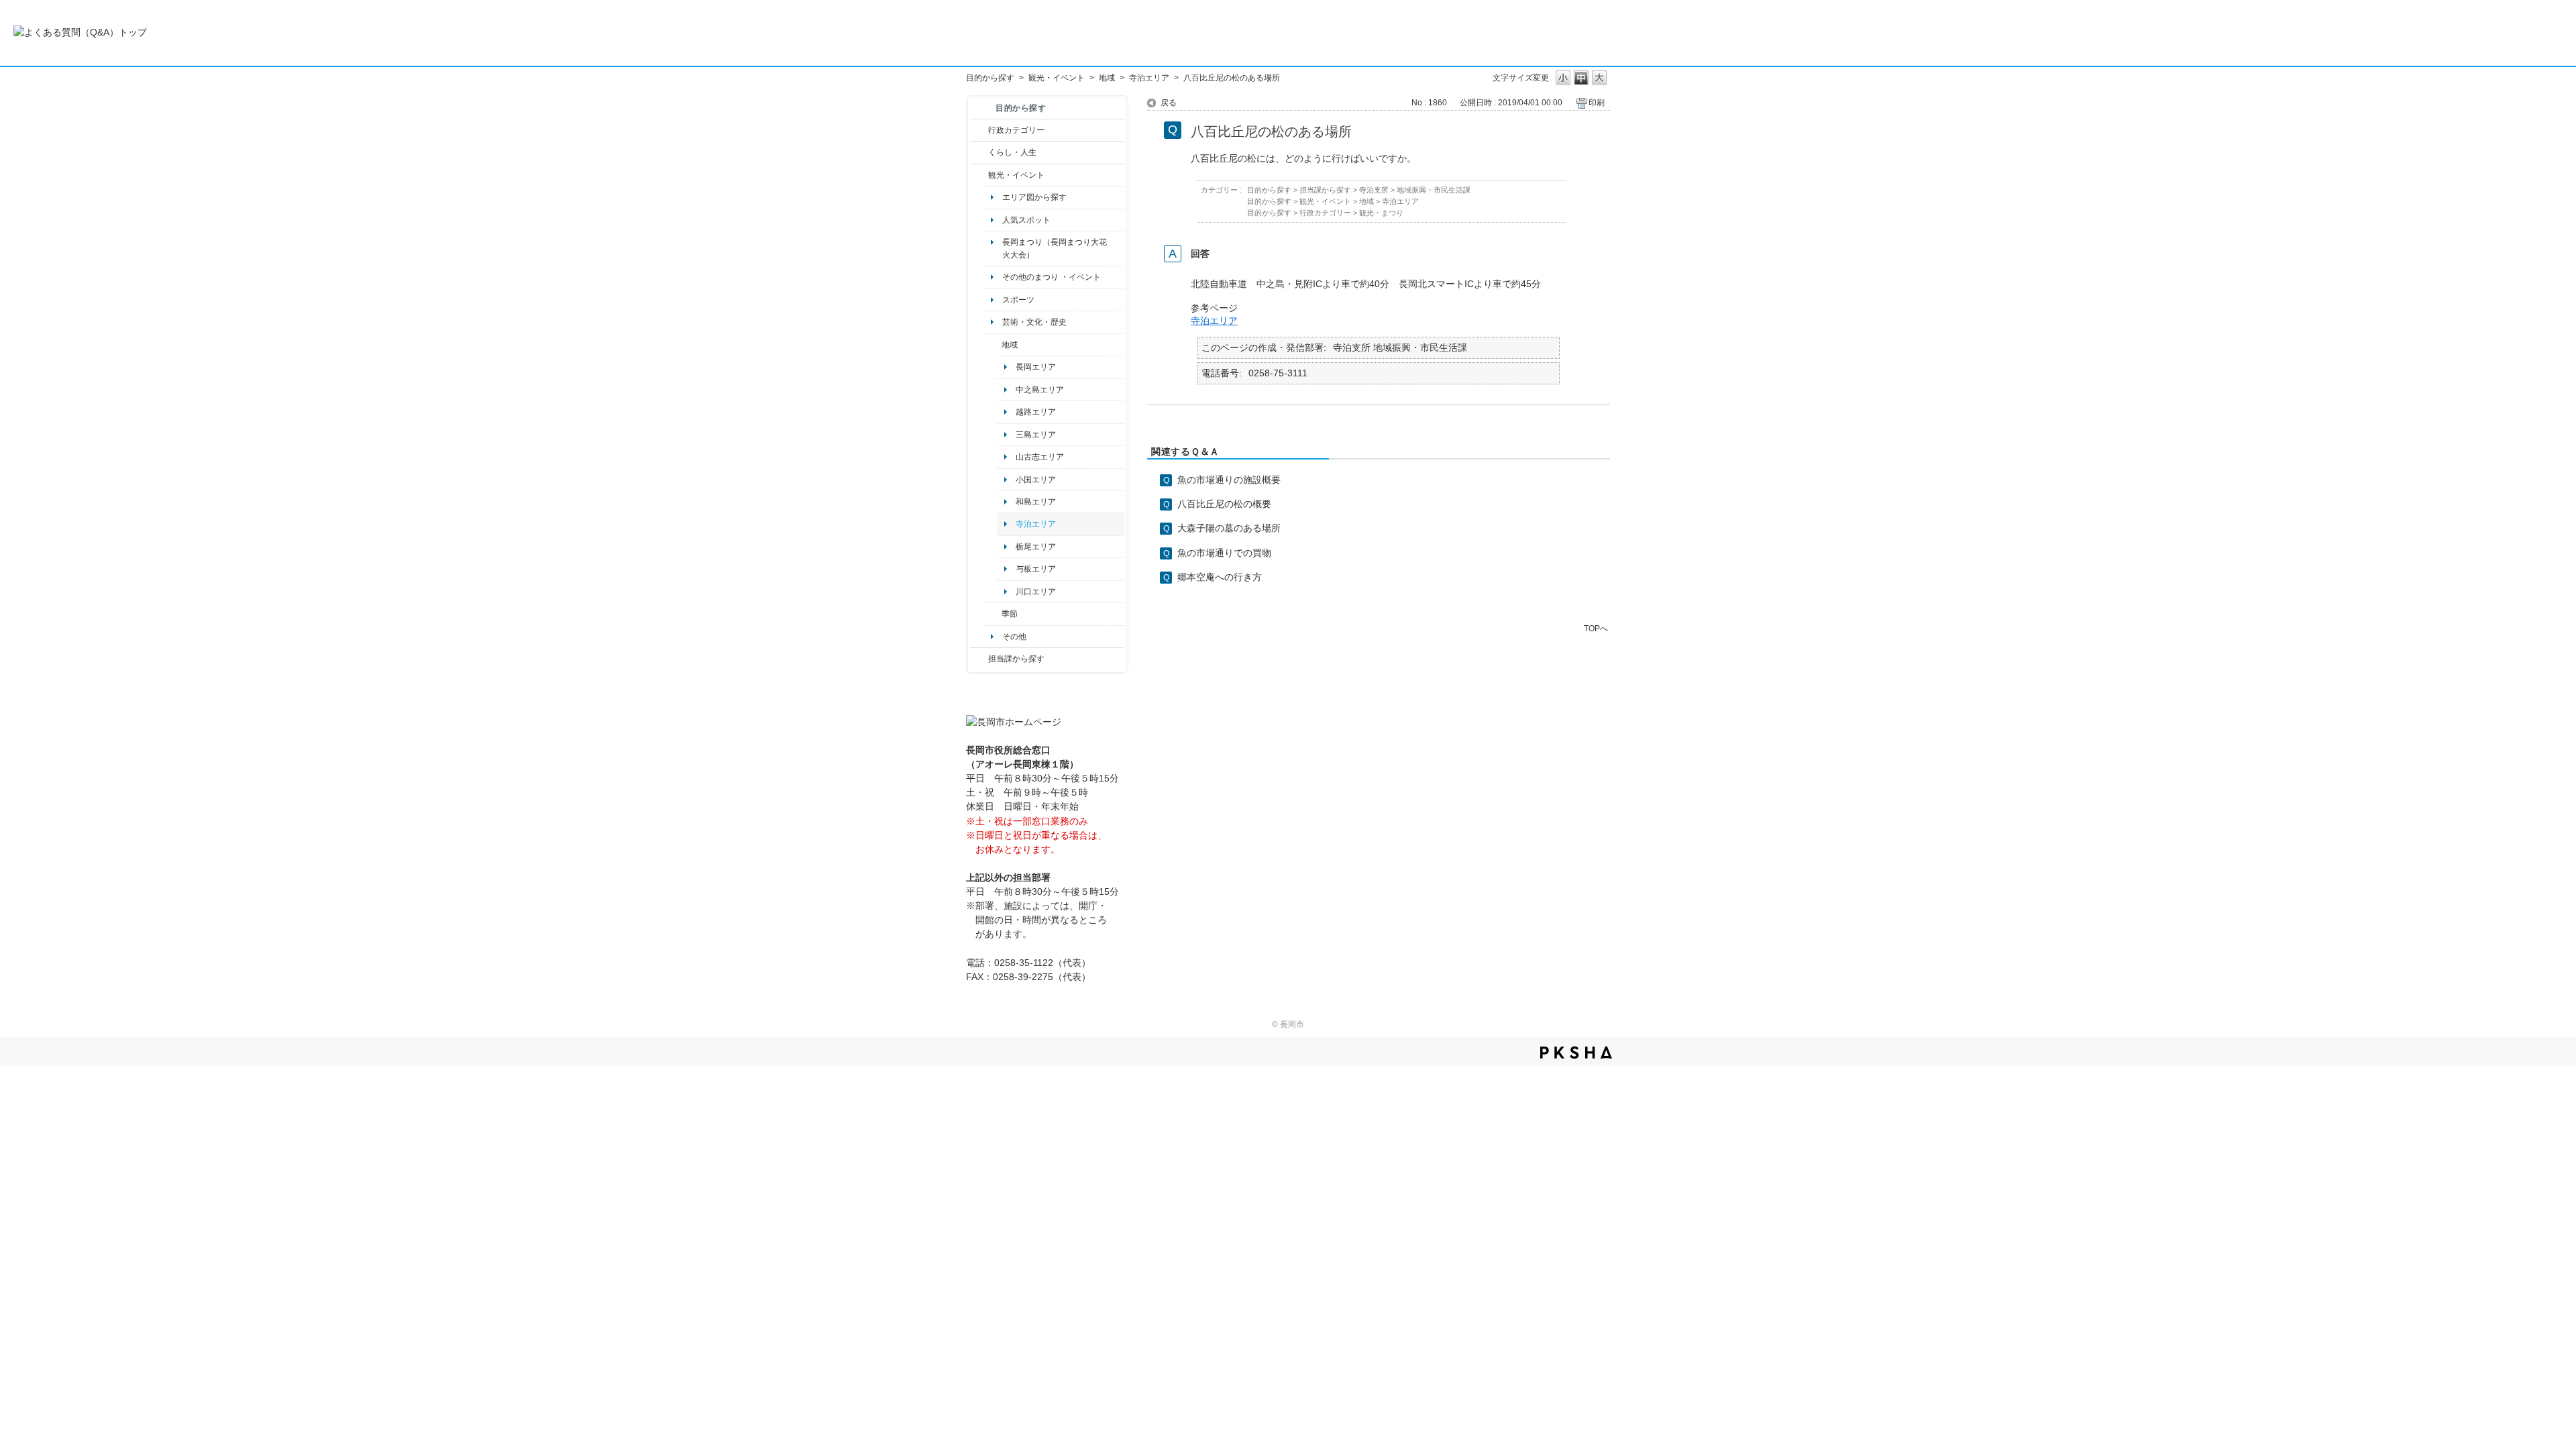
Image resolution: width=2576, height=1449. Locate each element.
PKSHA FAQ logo (1576, 1053)
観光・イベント (1057, 78)
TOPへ (1596, 628)
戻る (1169, 103)
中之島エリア (1040, 390)
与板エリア (1036, 569)
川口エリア (1036, 592)
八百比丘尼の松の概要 (1224, 504)
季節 (1010, 614)
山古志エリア (1040, 457)
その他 (1014, 637)
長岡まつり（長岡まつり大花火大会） (1055, 248)
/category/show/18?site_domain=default (979, 175)
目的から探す (990, 78)
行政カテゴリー (1016, 130)
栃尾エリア (1036, 547)
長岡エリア (1036, 367)
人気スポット (1026, 220)
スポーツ (1018, 300)
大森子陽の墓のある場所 (1229, 528)
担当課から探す (1016, 659)
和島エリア (1036, 502)
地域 (1107, 78)
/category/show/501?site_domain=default (992, 614)
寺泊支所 (1374, 190)
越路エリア (1036, 412)
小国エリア (1036, 480)
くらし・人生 (1012, 152)
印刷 (1597, 103)
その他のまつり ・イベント (1052, 277)
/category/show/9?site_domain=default (979, 659)
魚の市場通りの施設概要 (1229, 480)
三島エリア (1036, 435)
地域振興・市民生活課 (1434, 190)
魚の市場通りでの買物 (1224, 553)
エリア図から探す (1034, 197)
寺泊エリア (1149, 78)
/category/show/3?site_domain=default (979, 130)
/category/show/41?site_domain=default (992, 345)
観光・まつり (1381, 213)
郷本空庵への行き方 (1220, 577)
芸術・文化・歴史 (1034, 322)
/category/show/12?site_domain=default (979, 152)
